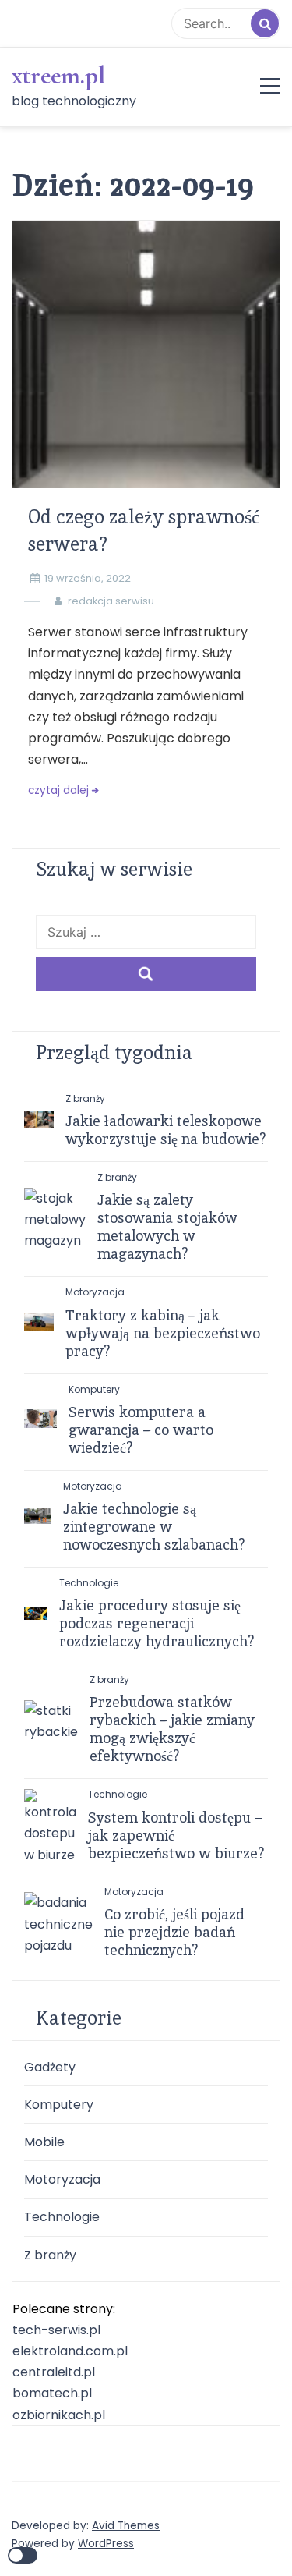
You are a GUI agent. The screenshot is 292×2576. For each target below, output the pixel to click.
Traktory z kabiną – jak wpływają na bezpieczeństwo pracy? (163, 1333)
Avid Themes (126, 2526)
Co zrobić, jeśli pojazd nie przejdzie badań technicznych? (174, 1932)
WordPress (106, 2544)
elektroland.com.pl (70, 2351)
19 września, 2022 (88, 578)
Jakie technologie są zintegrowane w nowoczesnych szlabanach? (154, 1527)
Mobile (44, 2142)
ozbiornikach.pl (59, 2415)
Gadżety (50, 2067)
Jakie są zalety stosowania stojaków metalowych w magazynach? (167, 1227)
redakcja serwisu (111, 601)
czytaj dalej (58, 790)
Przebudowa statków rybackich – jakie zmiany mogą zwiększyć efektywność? (172, 1729)
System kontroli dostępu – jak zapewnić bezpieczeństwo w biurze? (176, 1835)
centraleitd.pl (54, 2372)
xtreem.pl (58, 76)
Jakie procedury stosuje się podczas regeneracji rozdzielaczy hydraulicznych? (157, 1623)
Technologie (89, 1583)
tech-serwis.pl (56, 2330)
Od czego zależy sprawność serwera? (144, 530)
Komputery (94, 1389)
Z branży (85, 1098)
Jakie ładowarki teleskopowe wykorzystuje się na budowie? (166, 1130)
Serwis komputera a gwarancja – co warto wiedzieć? (141, 1430)
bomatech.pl (52, 2393)
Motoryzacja (95, 1292)
